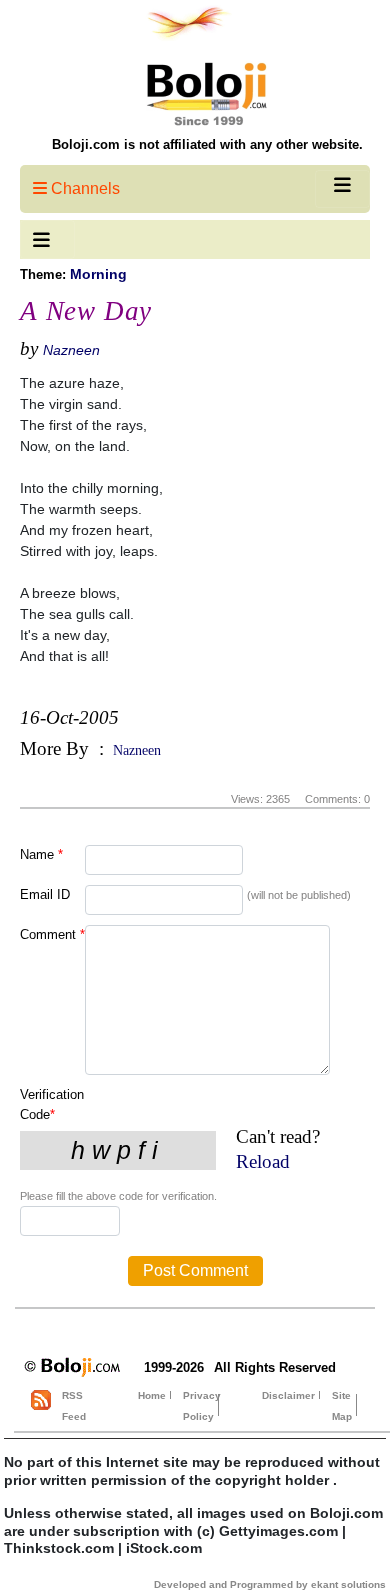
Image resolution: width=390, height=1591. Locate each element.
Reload (263, 1161)
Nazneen (71, 350)
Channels (83, 188)
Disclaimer (288, 1395)
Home (152, 1395)
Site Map (342, 1406)
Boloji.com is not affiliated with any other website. (207, 144)
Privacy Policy (202, 1406)
